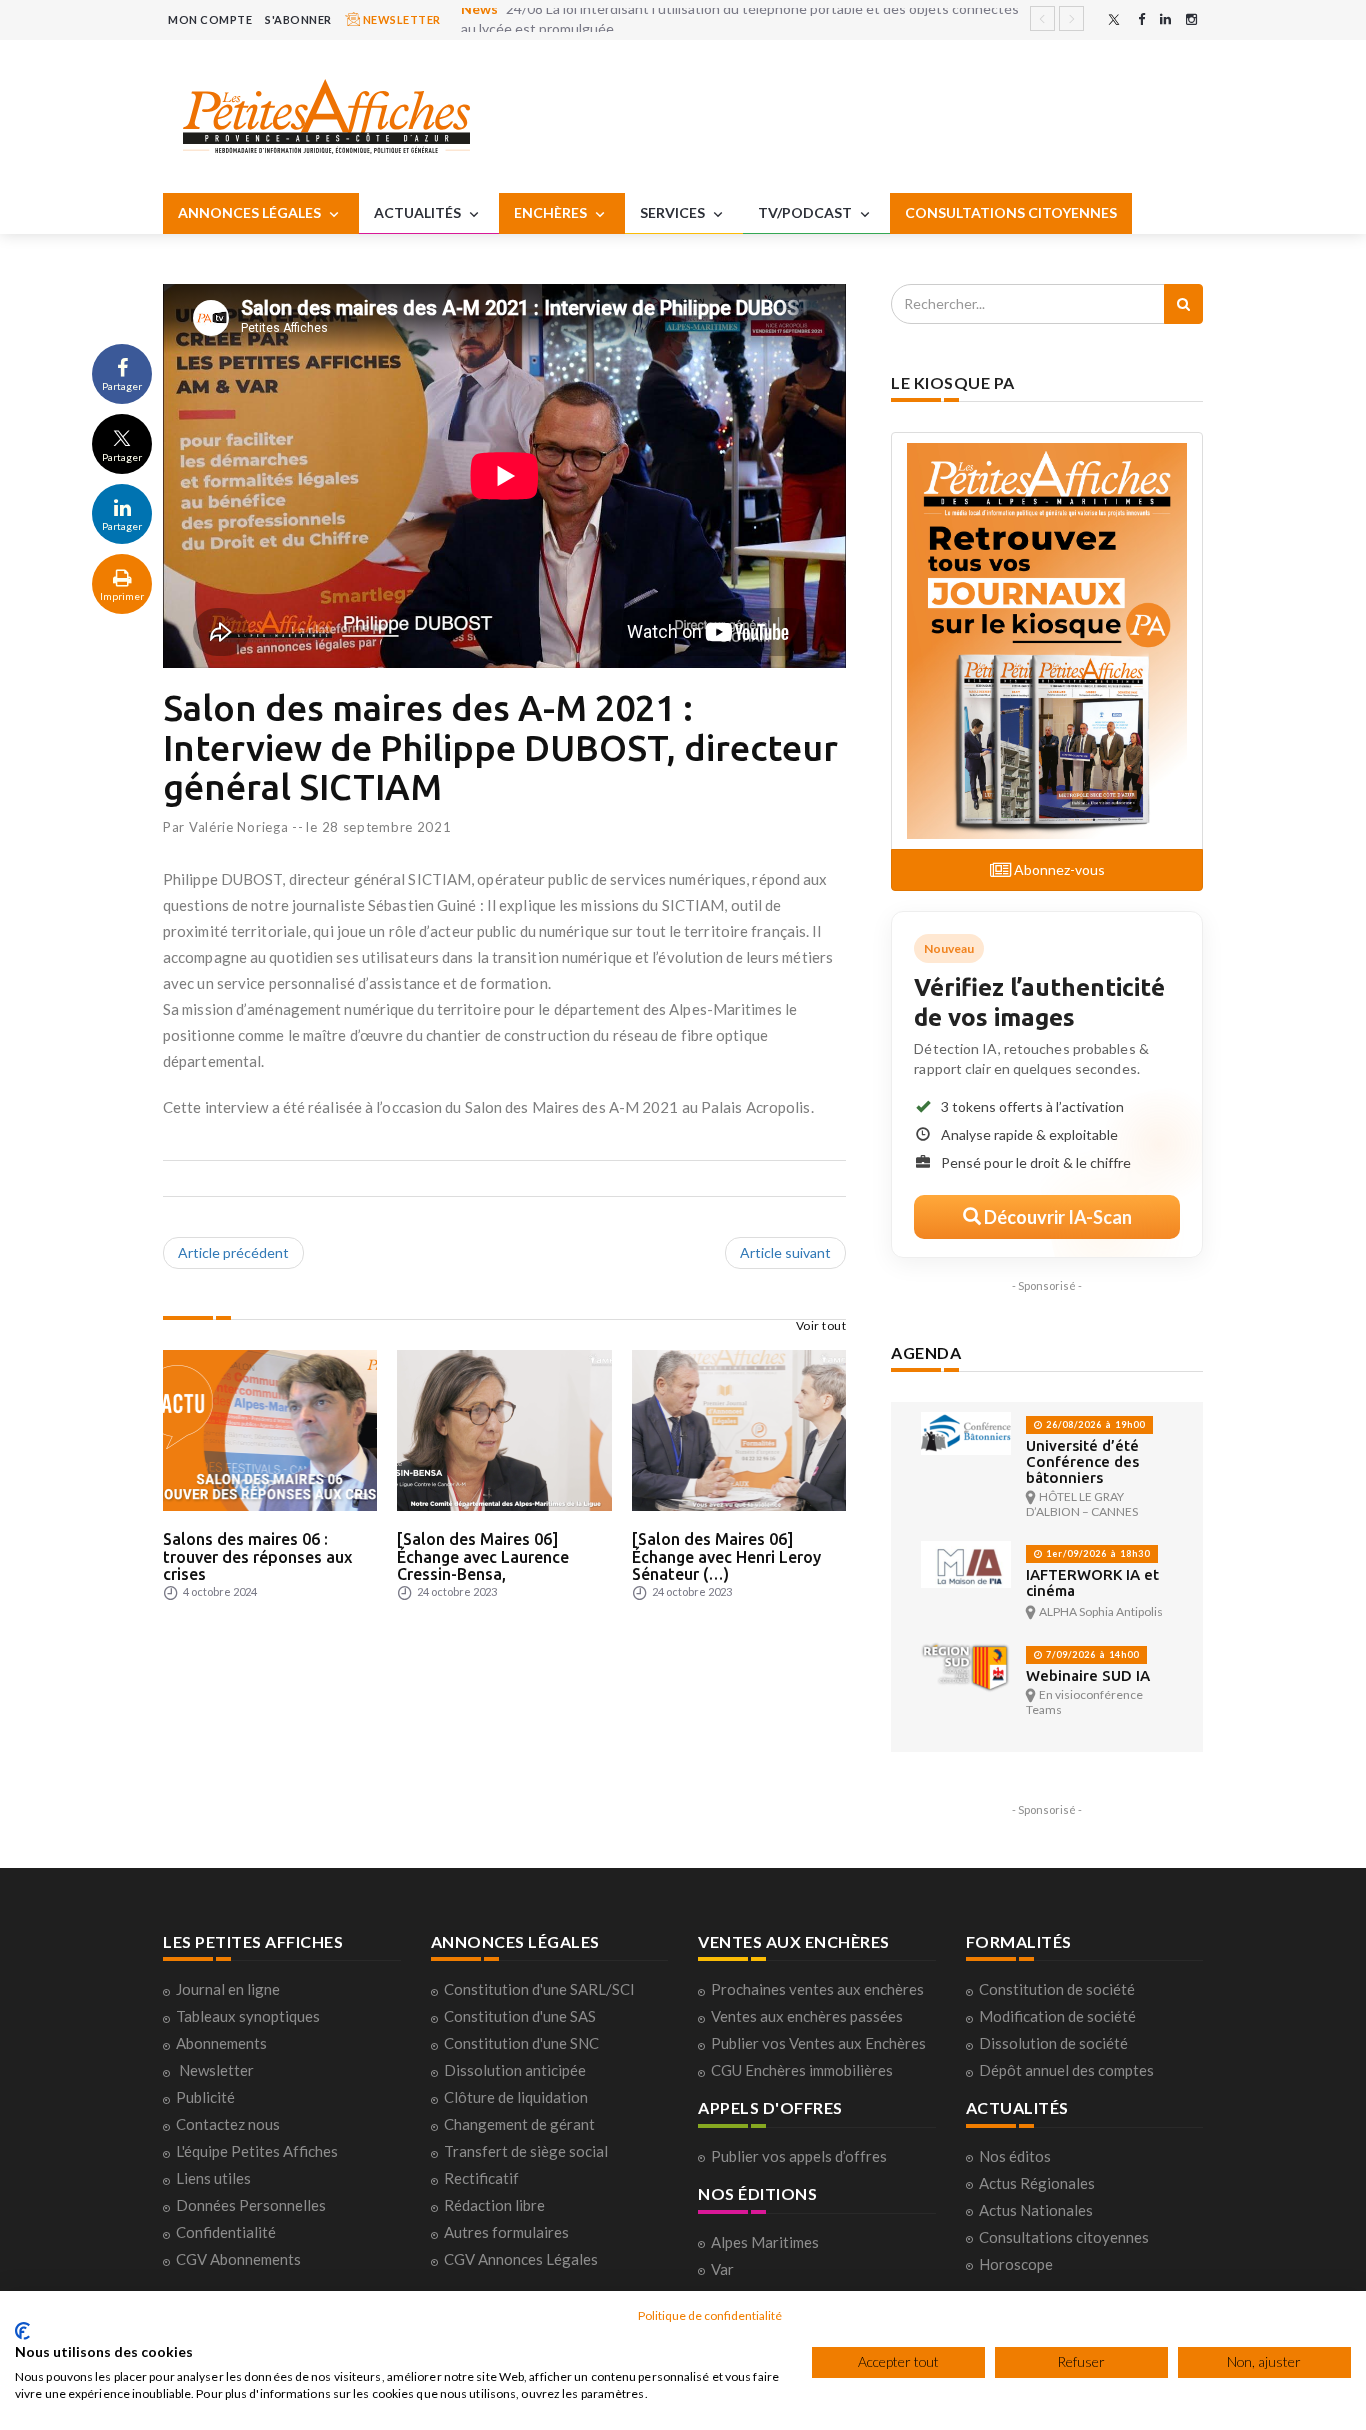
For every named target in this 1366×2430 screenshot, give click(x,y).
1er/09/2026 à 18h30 (1096, 1553)
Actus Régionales (1037, 2183)
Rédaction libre (494, 2205)
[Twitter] (1114, 19)
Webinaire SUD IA (1088, 1675)
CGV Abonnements (238, 2259)
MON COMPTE (210, 19)
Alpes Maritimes (765, 2242)
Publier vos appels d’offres (799, 2156)
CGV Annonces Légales (521, 2259)
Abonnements (221, 2043)
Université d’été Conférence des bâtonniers (1082, 1461)
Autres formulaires (506, 2232)
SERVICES (674, 212)
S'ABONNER (298, 19)
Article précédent (233, 1252)
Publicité (205, 2097)
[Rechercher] (1183, 304)
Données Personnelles (251, 2205)
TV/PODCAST (806, 212)
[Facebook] (1141, 19)
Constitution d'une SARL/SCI (539, 1989)
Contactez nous (228, 2124)
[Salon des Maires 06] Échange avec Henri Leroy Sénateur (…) (726, 1556)
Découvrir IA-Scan (1056, 1217)
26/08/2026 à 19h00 (1094, 1424)
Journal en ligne (228, 1989)
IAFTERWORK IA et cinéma (1092, 1582)
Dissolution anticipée (515, 2070)
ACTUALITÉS (419, 212)
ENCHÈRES (552, 212)
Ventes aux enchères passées (807, 2016)
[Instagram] (1191, 19)
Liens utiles (213, 2178)
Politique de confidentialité (710, 2315)
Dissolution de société (1053, 2043)
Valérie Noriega (239, 827)
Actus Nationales (1036, 2210)
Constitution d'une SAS (520, 2016)
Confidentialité (226, 2232)
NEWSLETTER (400, 19)
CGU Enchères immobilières (802, 2070)
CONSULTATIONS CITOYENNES (1011, 212)
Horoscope (1016, 2264)
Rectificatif (481, 2178)
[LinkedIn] (1165, 19)
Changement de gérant (519, 2124)
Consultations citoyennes (1064, 2237)
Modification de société (1057, 2016)
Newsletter (216, 2070)
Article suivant (785, 1252)
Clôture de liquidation (516, 2097)
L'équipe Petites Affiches (257, 2151)
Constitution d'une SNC (521, 2043)
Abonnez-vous (1058, 869)
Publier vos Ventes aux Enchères (818, 2043)
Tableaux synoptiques (248, 2016)
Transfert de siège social (526, 2151)
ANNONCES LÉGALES (251, 212)
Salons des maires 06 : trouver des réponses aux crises (257, 1556)
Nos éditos (1015, 2156)
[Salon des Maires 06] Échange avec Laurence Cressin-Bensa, (483, 1556)
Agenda (926, 1352)
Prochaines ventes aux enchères (817, 1989)
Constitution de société (1057, 1989)
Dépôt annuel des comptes (1066, 2070)
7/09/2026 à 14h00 (1091, 1654)
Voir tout (821, 1325)
